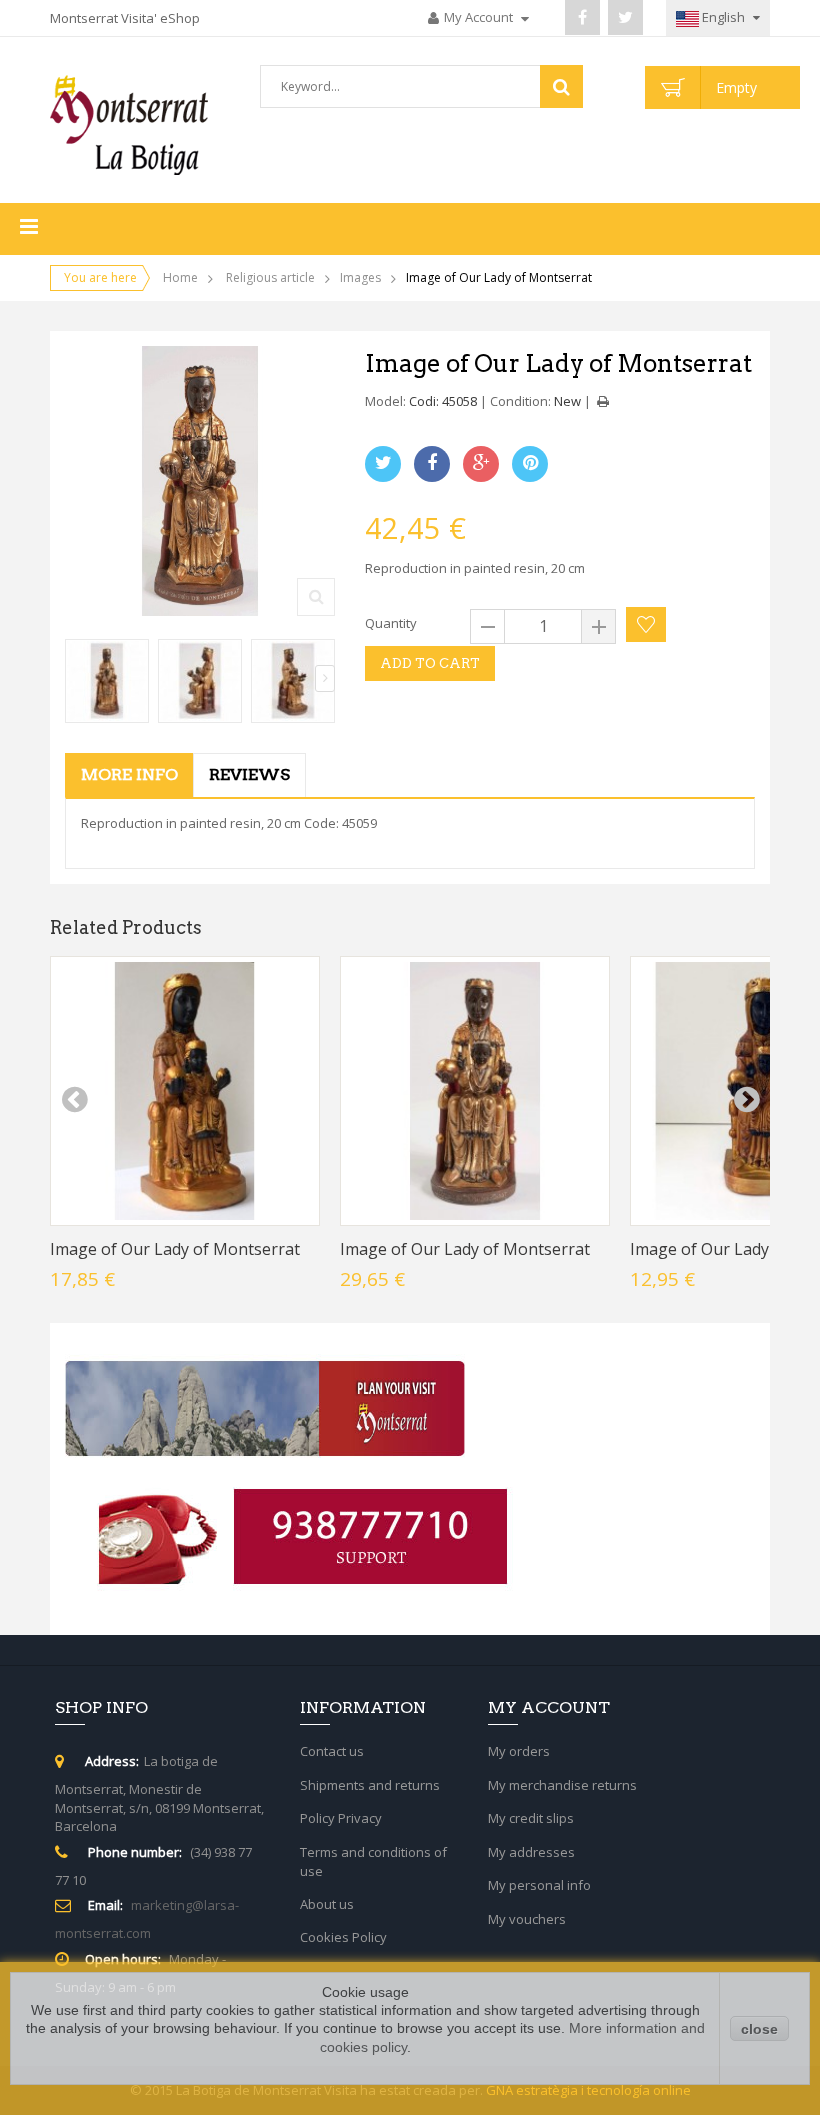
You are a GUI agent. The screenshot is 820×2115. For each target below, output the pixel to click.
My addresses (531, 1852)
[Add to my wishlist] (646, 624)
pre (74, 1100)
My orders (519, 1751)
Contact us (332, 1751)
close (759, 2029)
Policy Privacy (341, 1818)
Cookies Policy (343, 1937)
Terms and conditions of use (373, 1862)
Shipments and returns (370, 1785)
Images (360, 277)
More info (129, 774)
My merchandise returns (562, 1785)
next (746, 1100)
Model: (385, 401)
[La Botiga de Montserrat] (129, 125)
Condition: (520, 401)
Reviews (249, 774)
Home (180, 277)
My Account (480, 17)
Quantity (391, 623)
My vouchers (527, 1919)
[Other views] (75, 678)
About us (327, 1904)
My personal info (539, 1885)
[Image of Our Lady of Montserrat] (107, 681)
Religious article (270, 277)
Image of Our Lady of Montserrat (175, 1249)
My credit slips (531, 1818)
